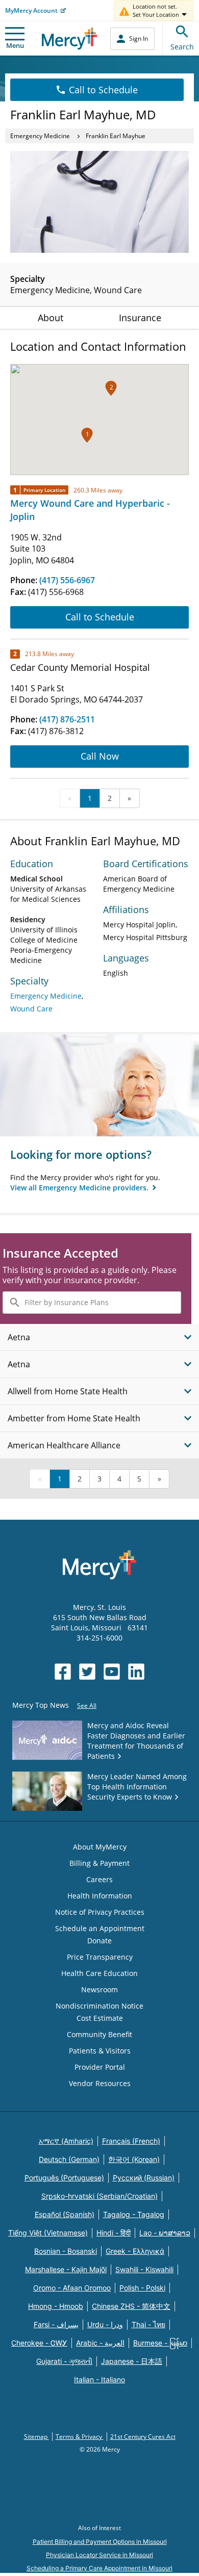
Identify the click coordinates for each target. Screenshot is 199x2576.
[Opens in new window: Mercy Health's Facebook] (63, 1672)
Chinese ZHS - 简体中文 (131, 2306)
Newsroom (99, 1989)
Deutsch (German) (69, 2159)
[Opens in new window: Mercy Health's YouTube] (112, 1672)
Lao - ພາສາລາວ (165, 2233)
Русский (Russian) (144, 2178)
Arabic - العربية (100, 2343)
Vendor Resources (100, 2083)
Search (182, 47)
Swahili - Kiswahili (144, 2269)
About (51, 318)
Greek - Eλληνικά (135, 2251)
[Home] (70, 38)
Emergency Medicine (40, 136)
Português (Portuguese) (64, 2178)
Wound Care (31, 1009)
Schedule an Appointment (100, 1928)
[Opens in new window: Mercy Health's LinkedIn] (136, 1672)
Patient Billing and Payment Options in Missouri (100, 2542)
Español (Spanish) (65, 2214)
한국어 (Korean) (134, 2159)
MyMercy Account (31, 10)
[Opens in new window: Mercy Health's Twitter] (87, 1672)
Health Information (100, 1896)
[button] (87, 435)
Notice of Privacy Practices (100, 1912)
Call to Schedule (103, 90)
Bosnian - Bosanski (66, 2251)
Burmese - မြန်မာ (160, 2343)
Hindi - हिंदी (114, 2233)
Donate (99, 1941)
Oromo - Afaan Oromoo (72, 2288)
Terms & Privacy (80, 2437)
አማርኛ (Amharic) (66, 2141)
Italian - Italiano (99, 2379)
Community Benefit (99, 2034)
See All (87, 1706)
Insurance (140, 318)
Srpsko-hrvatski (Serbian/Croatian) (99, 2196)
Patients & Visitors (100, 2051)
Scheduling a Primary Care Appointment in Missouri (99, 2568)
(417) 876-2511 (67, 719)
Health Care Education (99, 1973)
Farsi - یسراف (56, 2324)
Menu (15, 45)
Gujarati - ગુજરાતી (64, 2361)
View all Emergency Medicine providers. (80, 1188)
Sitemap (36, 2437)
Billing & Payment (99, 1863)
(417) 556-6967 (67, 580)
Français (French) (131, 2141)
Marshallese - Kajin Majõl (66, 2269)
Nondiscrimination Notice (99, 2006)
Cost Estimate (100, 2018)
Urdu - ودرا (105, 2324)
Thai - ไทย (148, 2324)
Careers (99, 1879)
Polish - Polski (142, 2288)
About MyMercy (100, 1847)
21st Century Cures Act (143, 2437)
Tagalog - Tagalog (134, 2214)
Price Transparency (100, 1957)
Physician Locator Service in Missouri (99, 2555)
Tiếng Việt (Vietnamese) (48, 2233)
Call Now (100, 756)
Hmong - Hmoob (56, 2306)
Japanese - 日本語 (132, 2361)
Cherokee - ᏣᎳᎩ (39, 2343)
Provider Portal (100, 2067)
